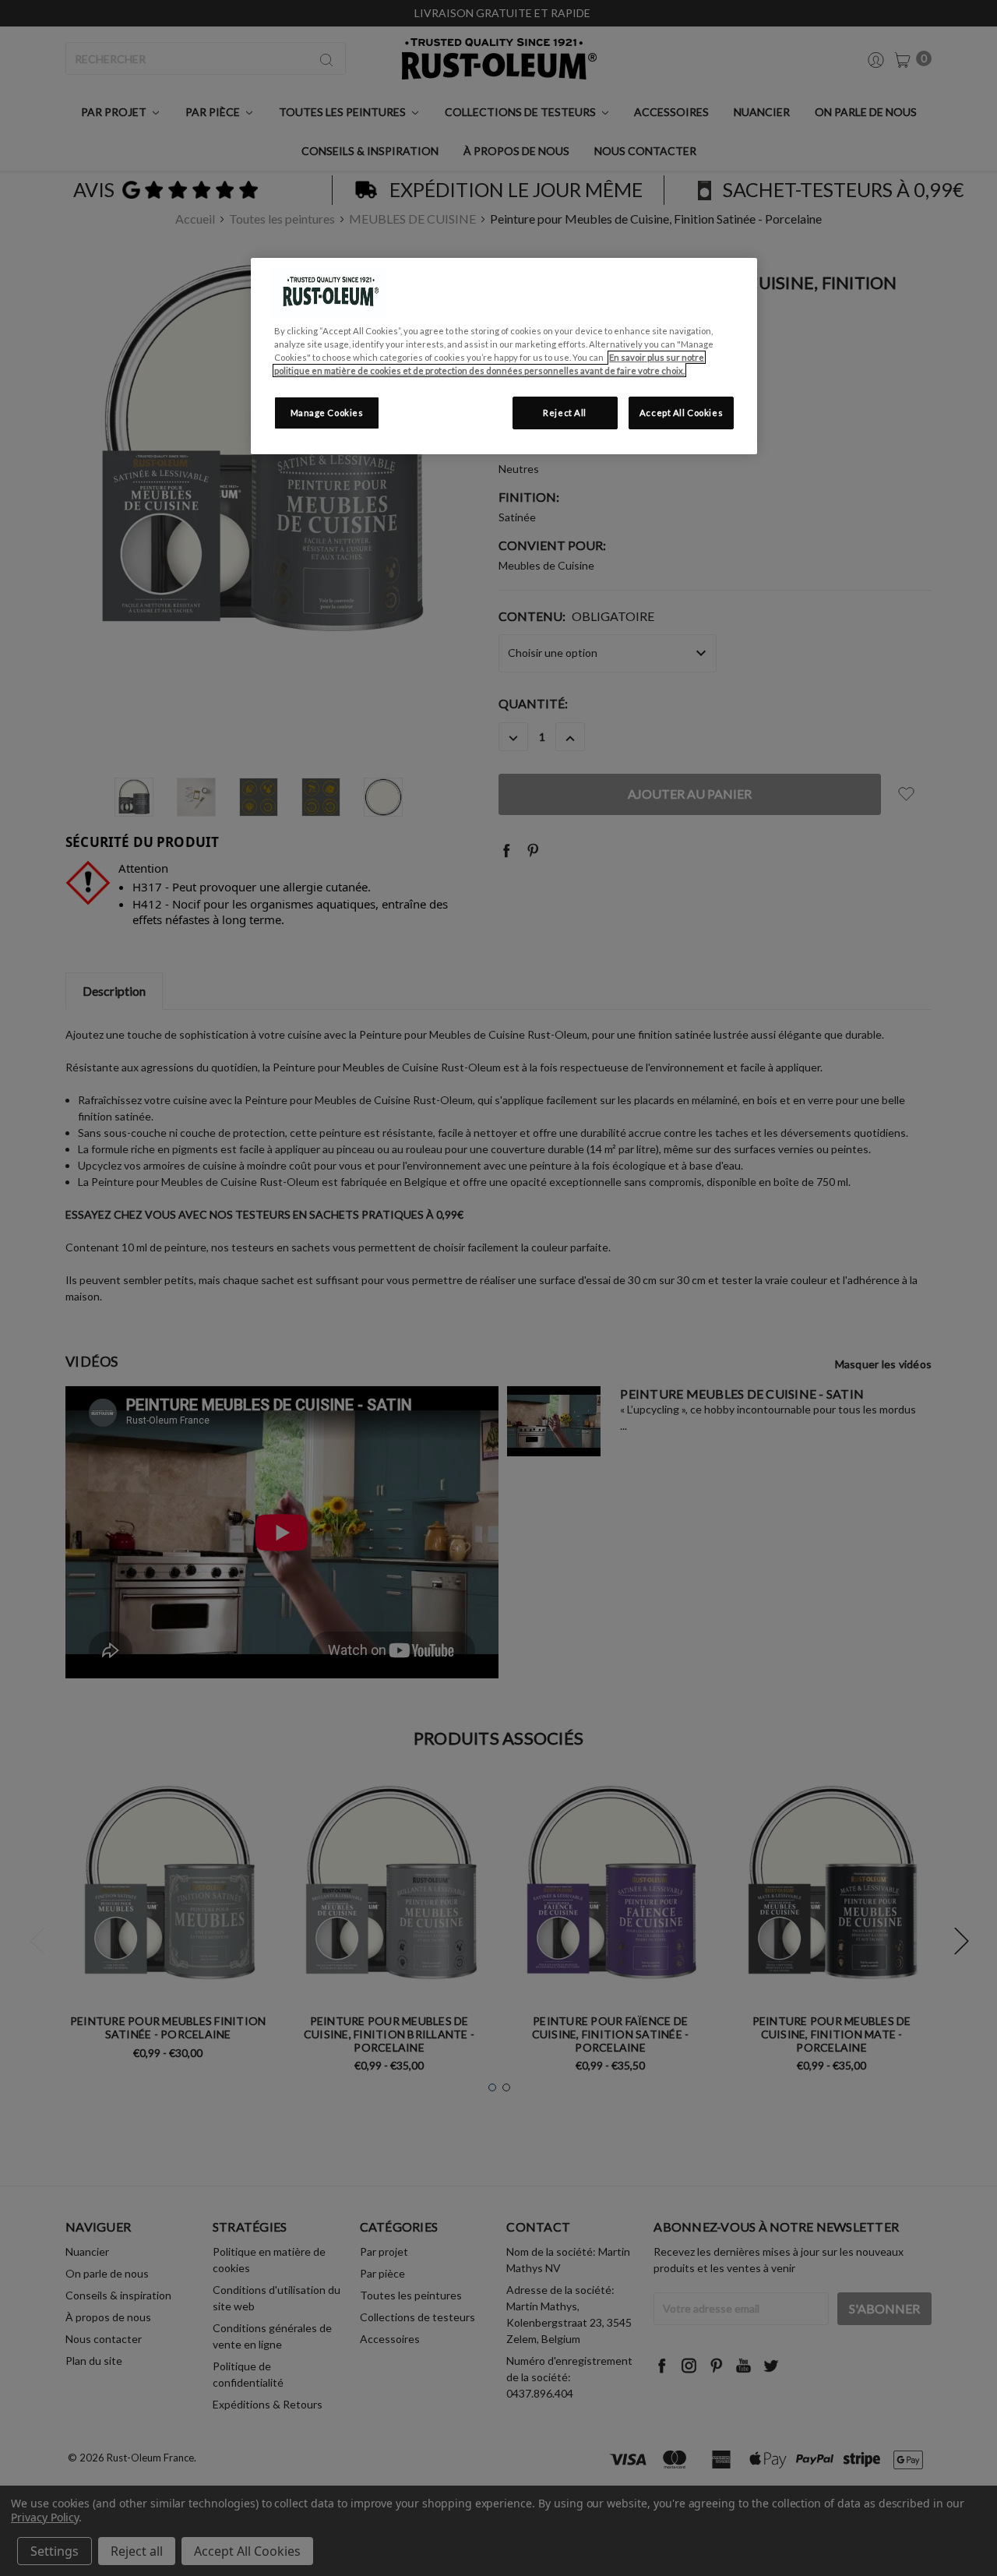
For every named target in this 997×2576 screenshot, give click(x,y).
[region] (504, 356)
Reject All (565, 413)
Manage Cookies (327, 413)
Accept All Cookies (681, 413)
